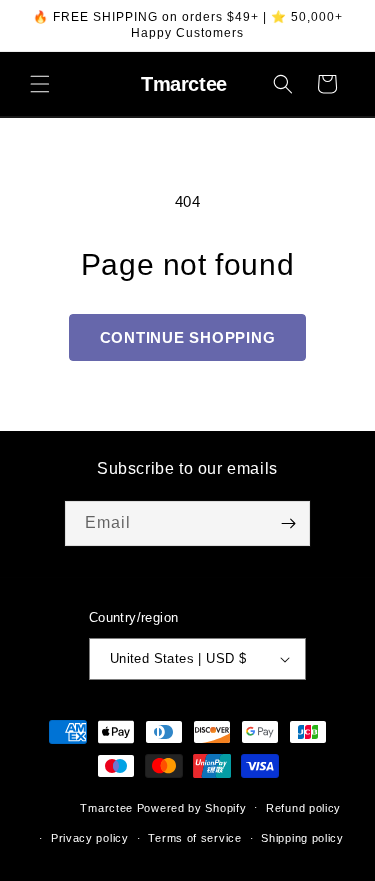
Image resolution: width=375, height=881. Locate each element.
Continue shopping (188, 337)
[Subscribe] (288, 523)
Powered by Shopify (192, 807)
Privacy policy (90, 838)
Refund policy (303, 808)
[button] (40, 84)
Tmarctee (106, 807)
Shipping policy (302, 838)
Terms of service (194, 838)
